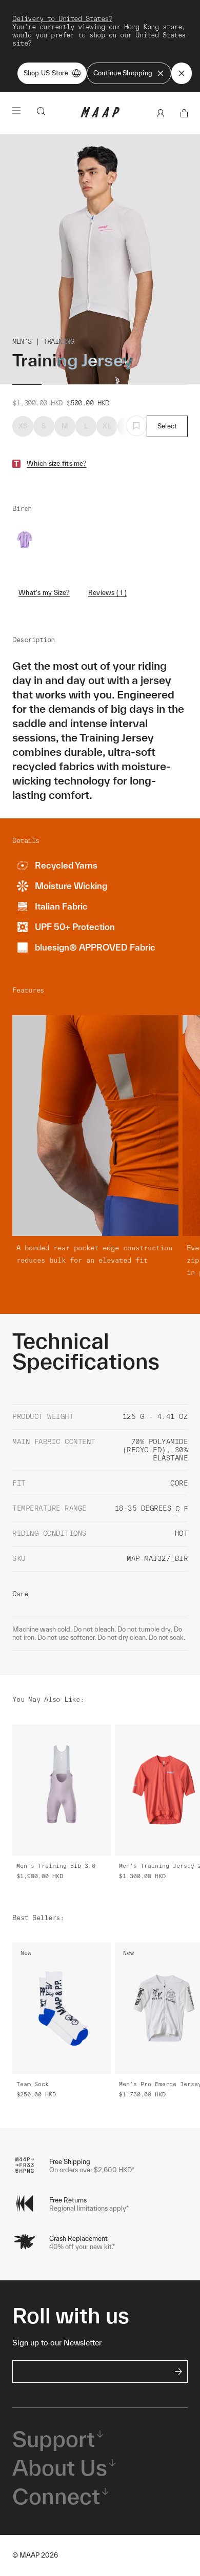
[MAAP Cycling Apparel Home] (100, 115)
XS (23, 426)
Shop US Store (46, 73)
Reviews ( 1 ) (107, 593)
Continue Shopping (123, 73)
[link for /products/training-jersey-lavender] (25, 540)
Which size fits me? (57, 463)
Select (167, 426)
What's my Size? (44, 593)
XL (107, 426)
